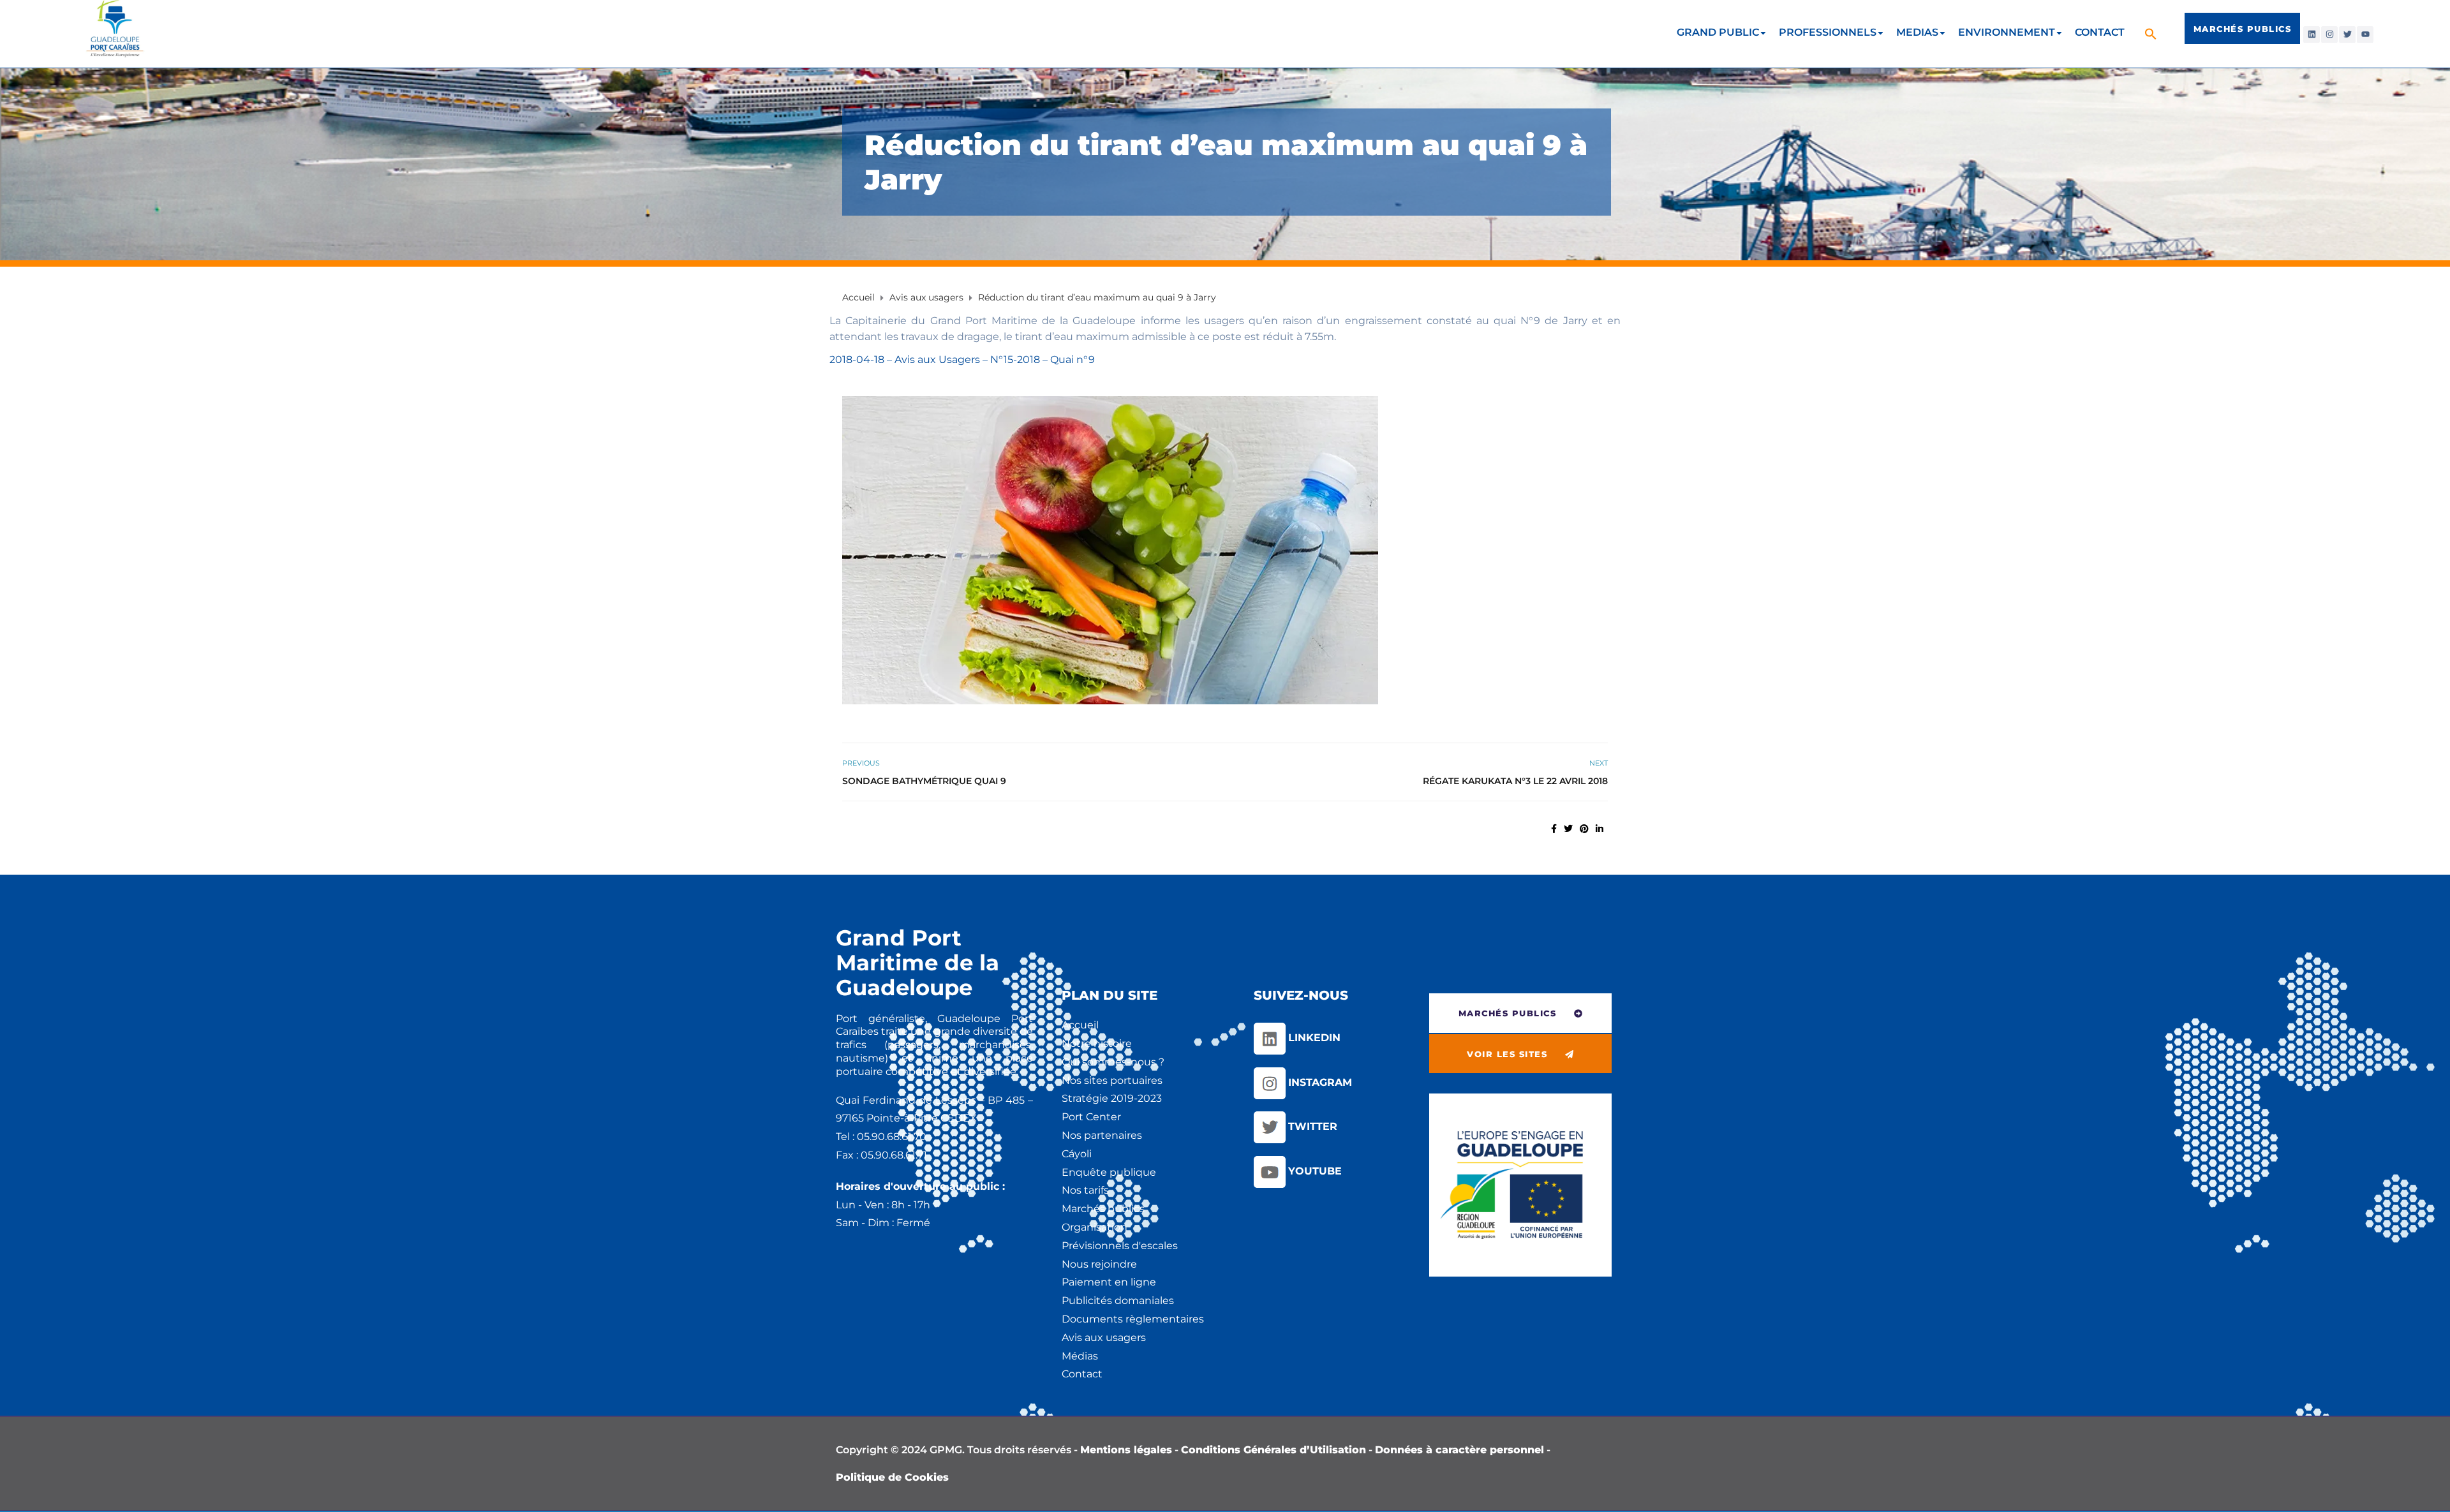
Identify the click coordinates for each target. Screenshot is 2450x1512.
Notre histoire (1097, 1043)
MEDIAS (1917, 32)
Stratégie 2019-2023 (1112, 1098)
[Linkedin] (2312, 34)
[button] (2152, 33)
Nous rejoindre (1099, 1264)
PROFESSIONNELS (1828, 32)
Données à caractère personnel (1459, 1450)
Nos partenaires (1102, 1135)
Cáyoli (1077, 1154)
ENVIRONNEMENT (2007, 32)
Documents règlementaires (1133, 1319)
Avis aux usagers (1104, 1338)
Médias (1080, 1356)
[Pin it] (1584, 829)
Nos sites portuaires (1112, 1080)
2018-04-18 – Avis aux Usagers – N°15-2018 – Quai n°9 (962, 359)
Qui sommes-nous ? (1113, 1062)
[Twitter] (2347, 34)
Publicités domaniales (1118, 1301)
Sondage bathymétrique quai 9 (924, 781)
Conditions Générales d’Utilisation (1273, 1450)
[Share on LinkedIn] (1600, 829)
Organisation (1095, 1227)
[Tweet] (1568, 829)
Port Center (1091, 1117)
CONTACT (2100, 32)
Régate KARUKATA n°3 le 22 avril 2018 (1515, 781)
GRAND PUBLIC (1718, 32)
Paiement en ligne (1109, 1282)
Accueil (1080, 1025)
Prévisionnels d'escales (1120, 1246)
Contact (1082, 1374)
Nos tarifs (1085, 1190)
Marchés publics (1103, 1209)
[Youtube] (2365, 34)
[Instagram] (2329, 34)
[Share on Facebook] (1554, 829)
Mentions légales (1126, 1450)
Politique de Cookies (892, 1477)
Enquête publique (1109, 1172)
